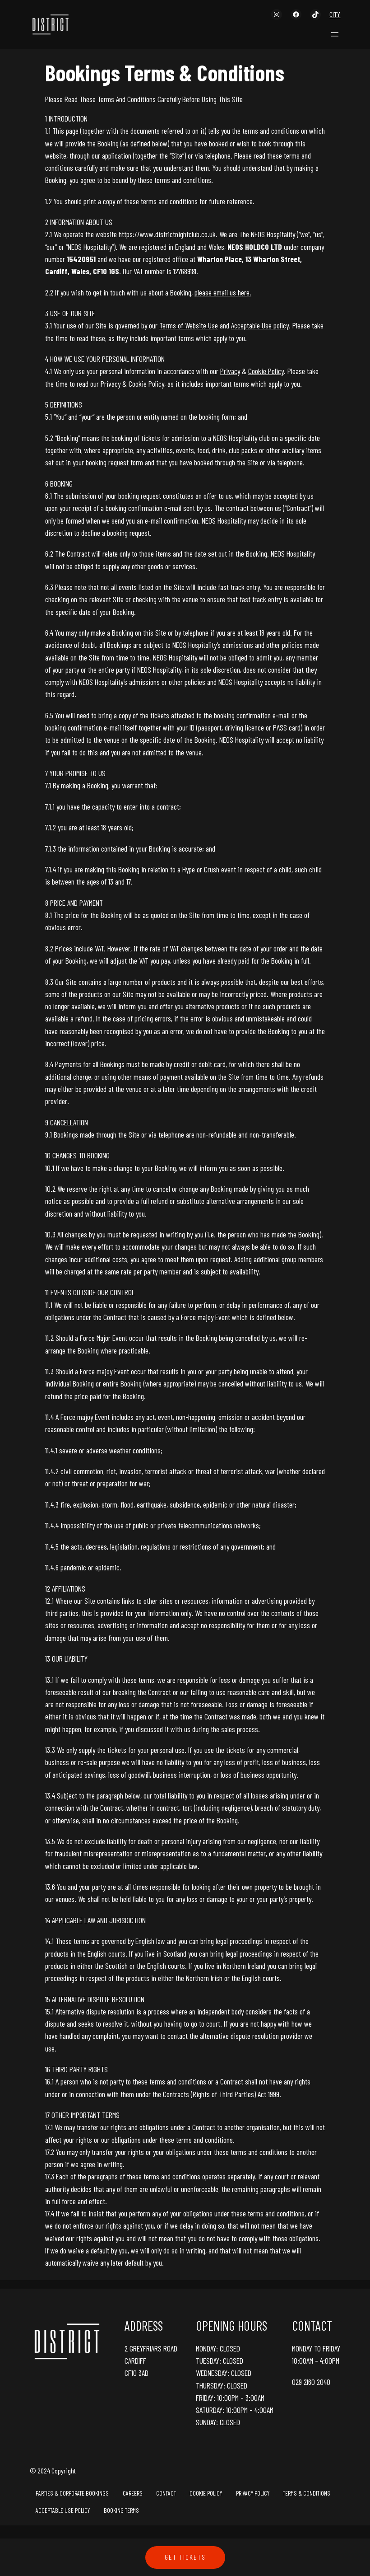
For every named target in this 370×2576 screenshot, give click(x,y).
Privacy (230, 371)
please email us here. (223, 292)
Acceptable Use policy (260, 325)
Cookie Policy (266, 371)
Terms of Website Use (189, 325)
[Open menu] (335, 34)
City (335, 14)
